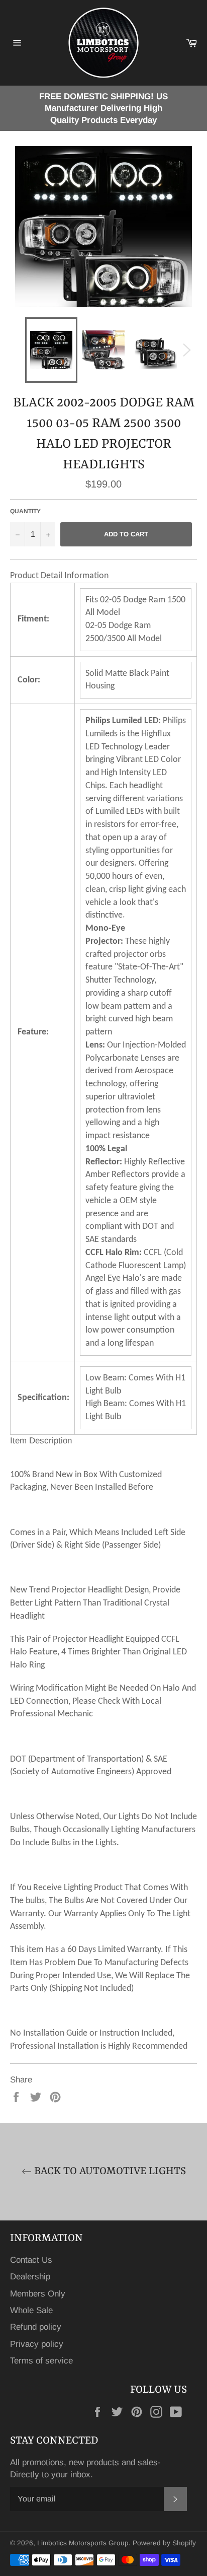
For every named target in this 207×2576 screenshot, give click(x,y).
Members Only (38, 2294)
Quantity (25, 511)
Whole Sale (31, 2310)
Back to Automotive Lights (109, 2172)
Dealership (30, 2277)
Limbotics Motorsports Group (83, 2543)
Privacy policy (37, 2344)
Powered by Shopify (164, 2543)
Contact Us (31, 2260)
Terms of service (41, 2361)
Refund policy (36, 2327)
